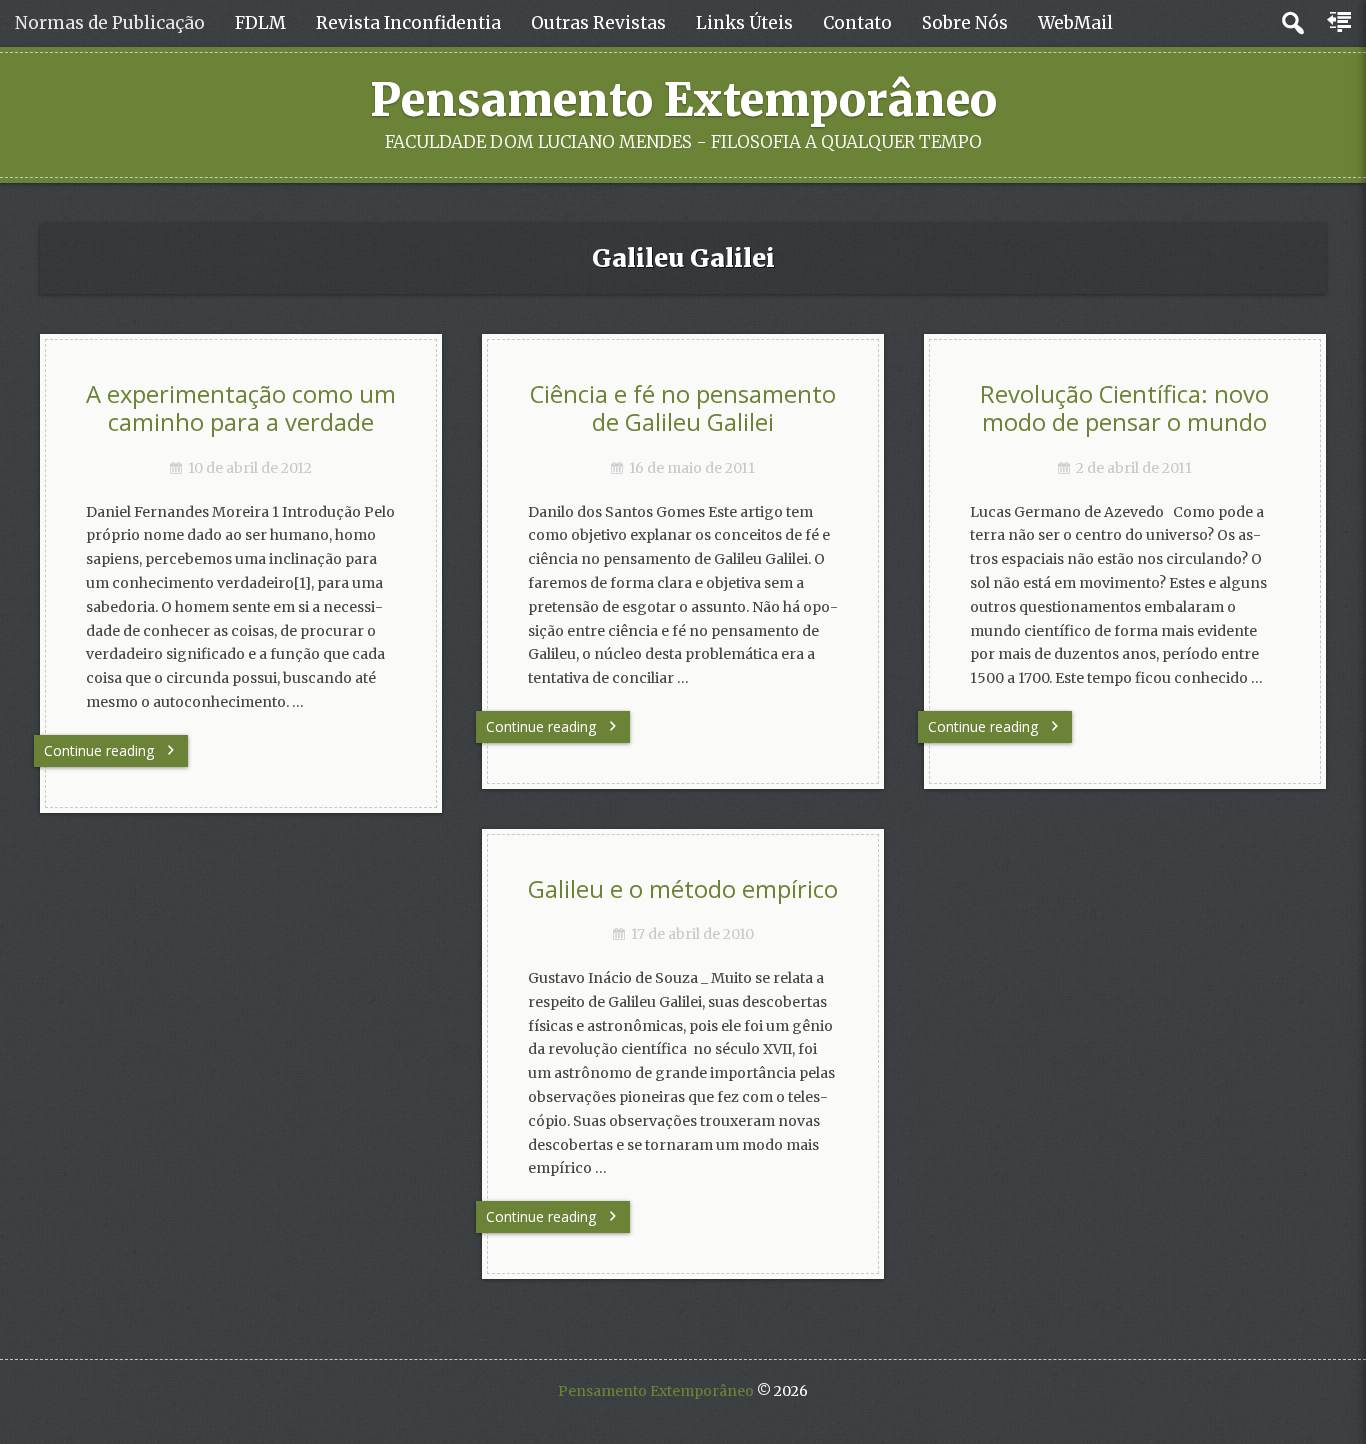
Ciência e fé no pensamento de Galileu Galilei (683, 408)
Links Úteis (744, 23)
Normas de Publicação (110, 23)
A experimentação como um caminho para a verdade (241, 408)
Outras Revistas (598, 23)
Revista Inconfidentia (408, 23)
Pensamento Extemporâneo (683, 100)
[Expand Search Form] (1292, 23)
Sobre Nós (965, 23)
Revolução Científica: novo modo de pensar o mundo (1124, 408)
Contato (857, 23)
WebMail (1075, 23)
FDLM (260, 23)
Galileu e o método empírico (683, 889)
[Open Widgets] (1341, 23)
